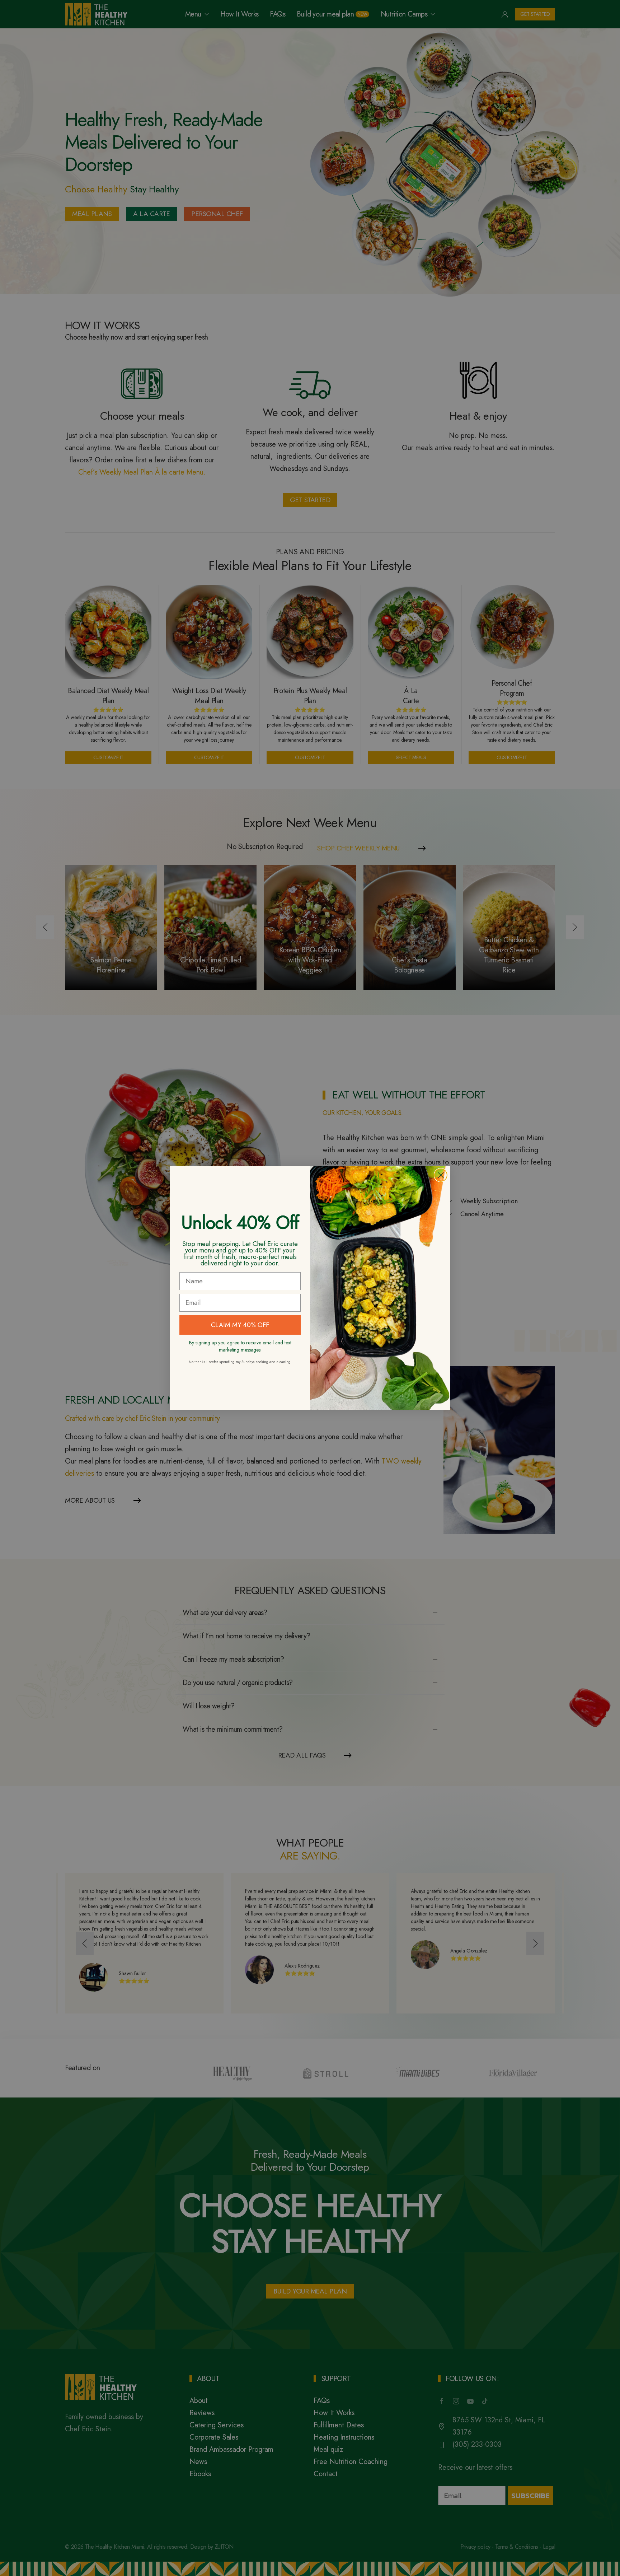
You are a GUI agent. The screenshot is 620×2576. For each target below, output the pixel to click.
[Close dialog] (441, 1175)
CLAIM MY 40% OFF (240, 1325)
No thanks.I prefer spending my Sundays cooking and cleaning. (240, 1362)
